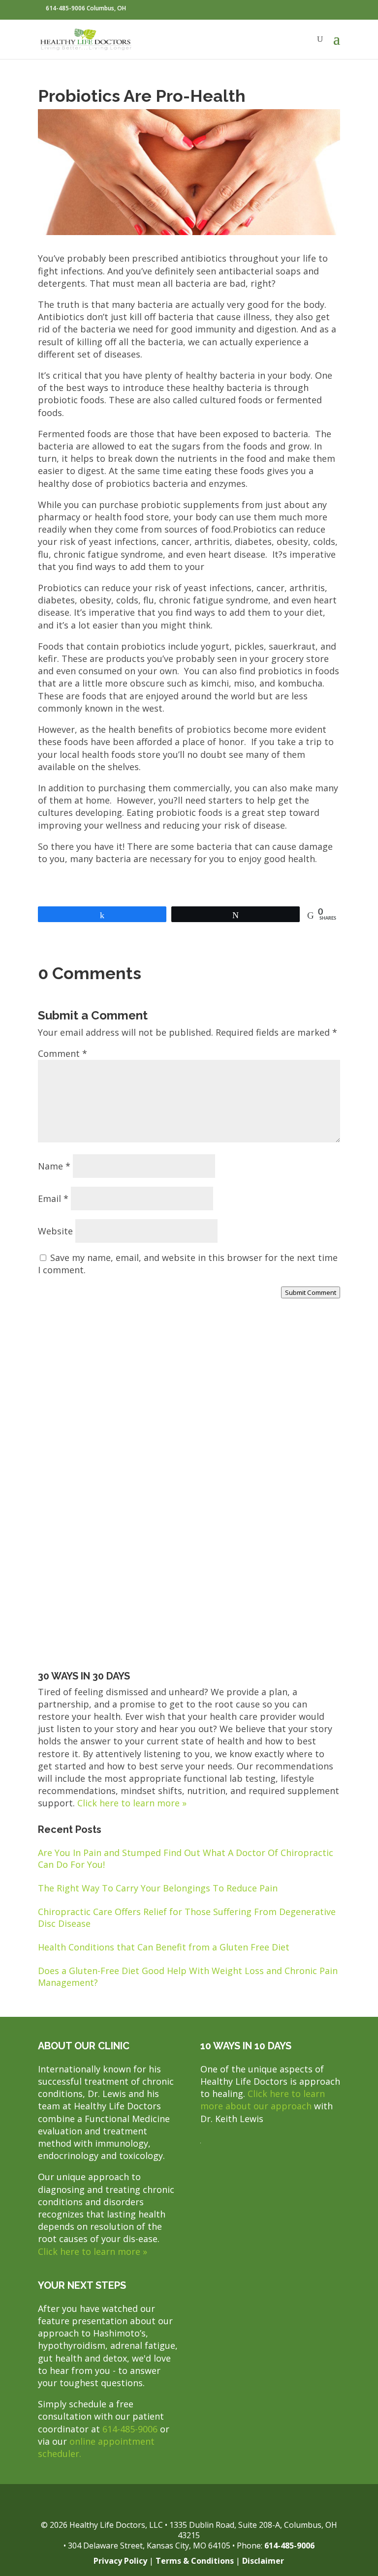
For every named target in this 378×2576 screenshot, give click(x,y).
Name (54, 1166)
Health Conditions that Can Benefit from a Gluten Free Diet (164, 1947)
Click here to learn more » (132, 1803)
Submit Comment (311, 1292)
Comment (63, 1053)
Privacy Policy (120, 2561)
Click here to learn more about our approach (263, 2100)
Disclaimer (263, 2561)
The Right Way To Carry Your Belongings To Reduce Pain (158, 1888)
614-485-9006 (130, 2429)
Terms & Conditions (195, 2561)
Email (53, 1198)
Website (55, 1231)
